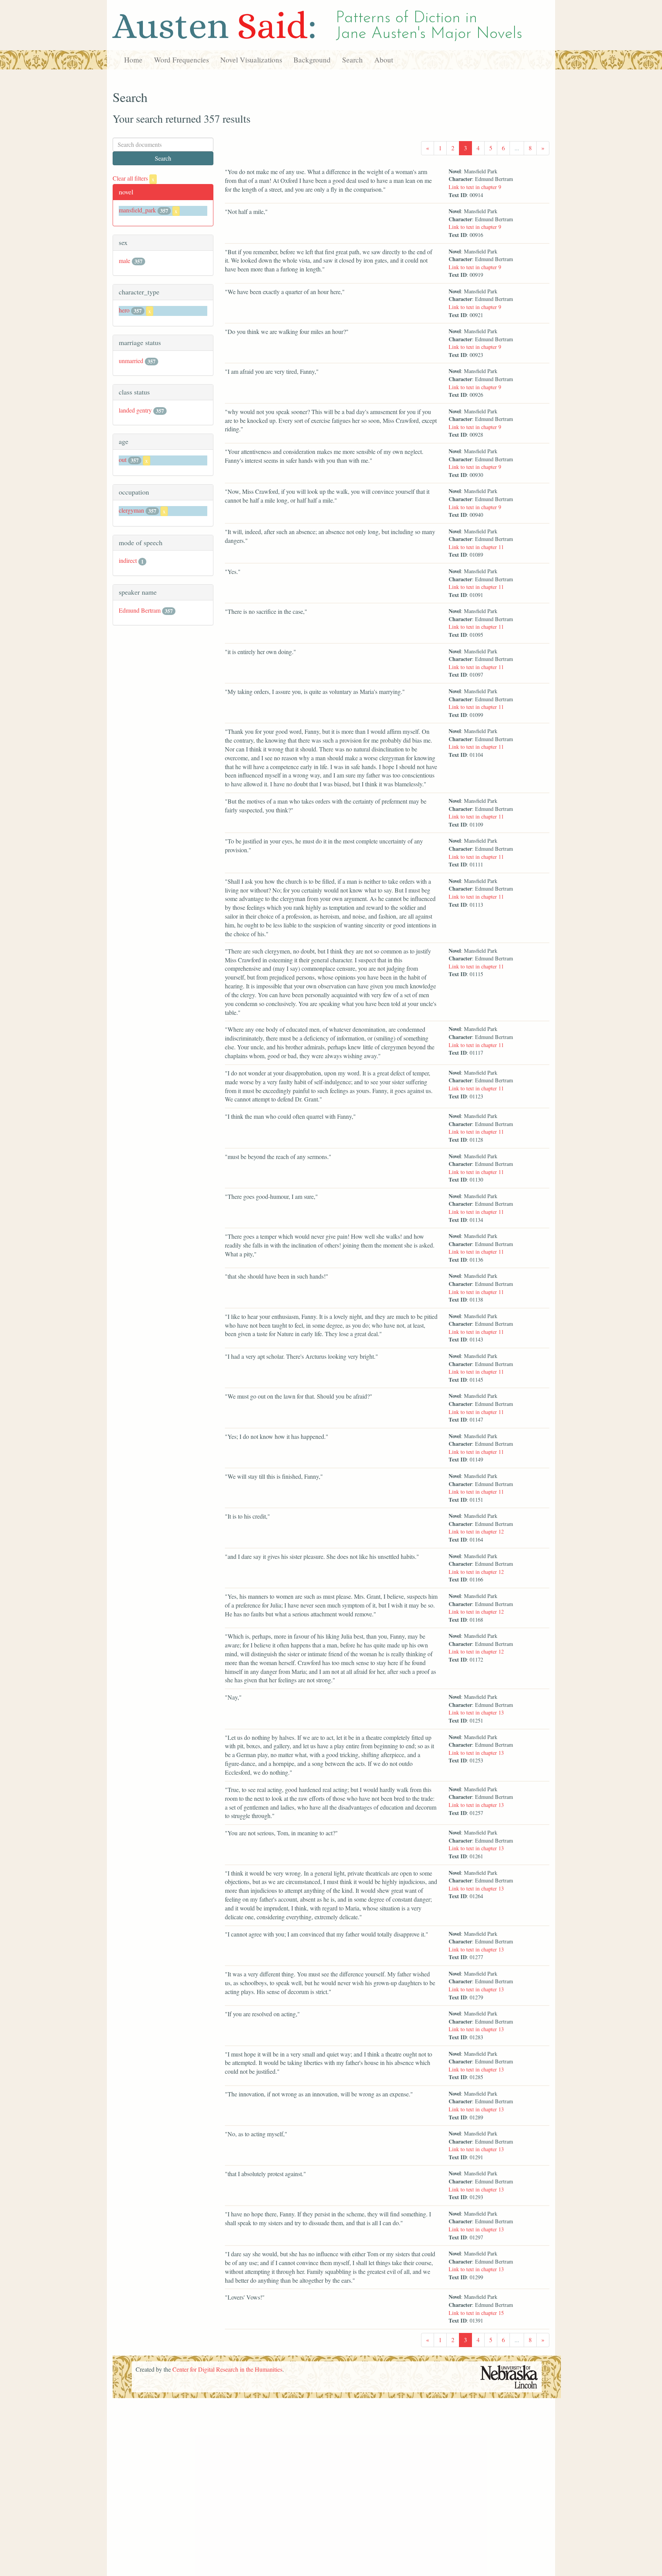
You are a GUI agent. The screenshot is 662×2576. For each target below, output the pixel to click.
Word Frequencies (181, 60)
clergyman (131, 510)
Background (312, 60)
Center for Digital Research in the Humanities (227, 2369)
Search (352, 60)
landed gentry (135, 410)
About (384, 60)
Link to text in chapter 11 (476, 547)
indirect (128, 560)
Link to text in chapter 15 (476, 2313)
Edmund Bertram (140, 610)
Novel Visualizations (251, 60)
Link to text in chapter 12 (476, 1531)
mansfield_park (137, 210)
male (125, 261)
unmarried (131, 361)
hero (124, 310)
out (123, 459)
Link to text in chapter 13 (476, 1712)
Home (133, 60)
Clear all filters (134, 178)
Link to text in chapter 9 (475, 187)
